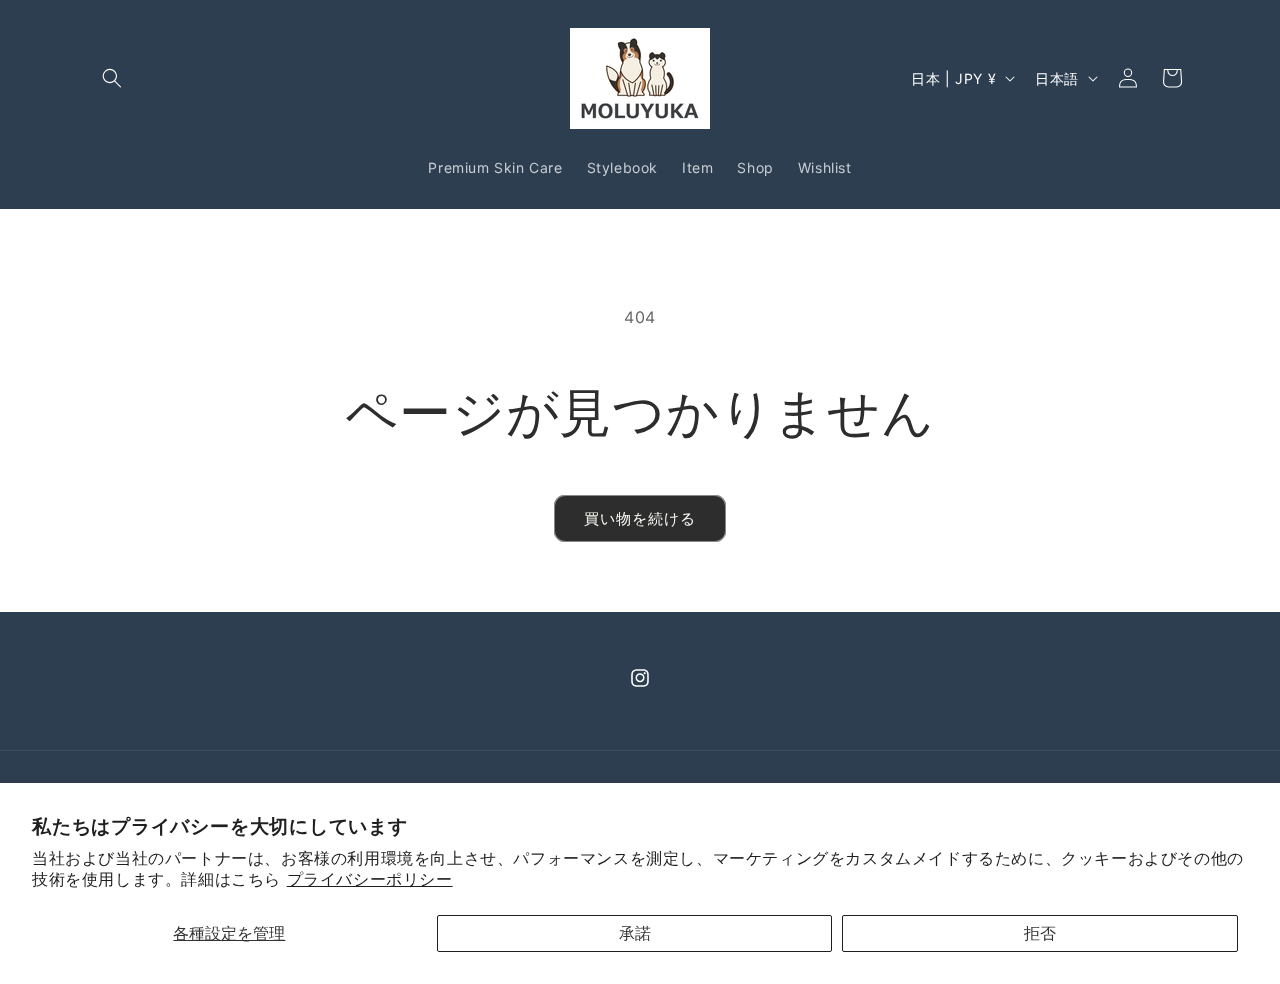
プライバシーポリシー (370, 879)
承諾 (635, 933)
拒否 (1040, 933)
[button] (112, 78)
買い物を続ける (640, 518)
